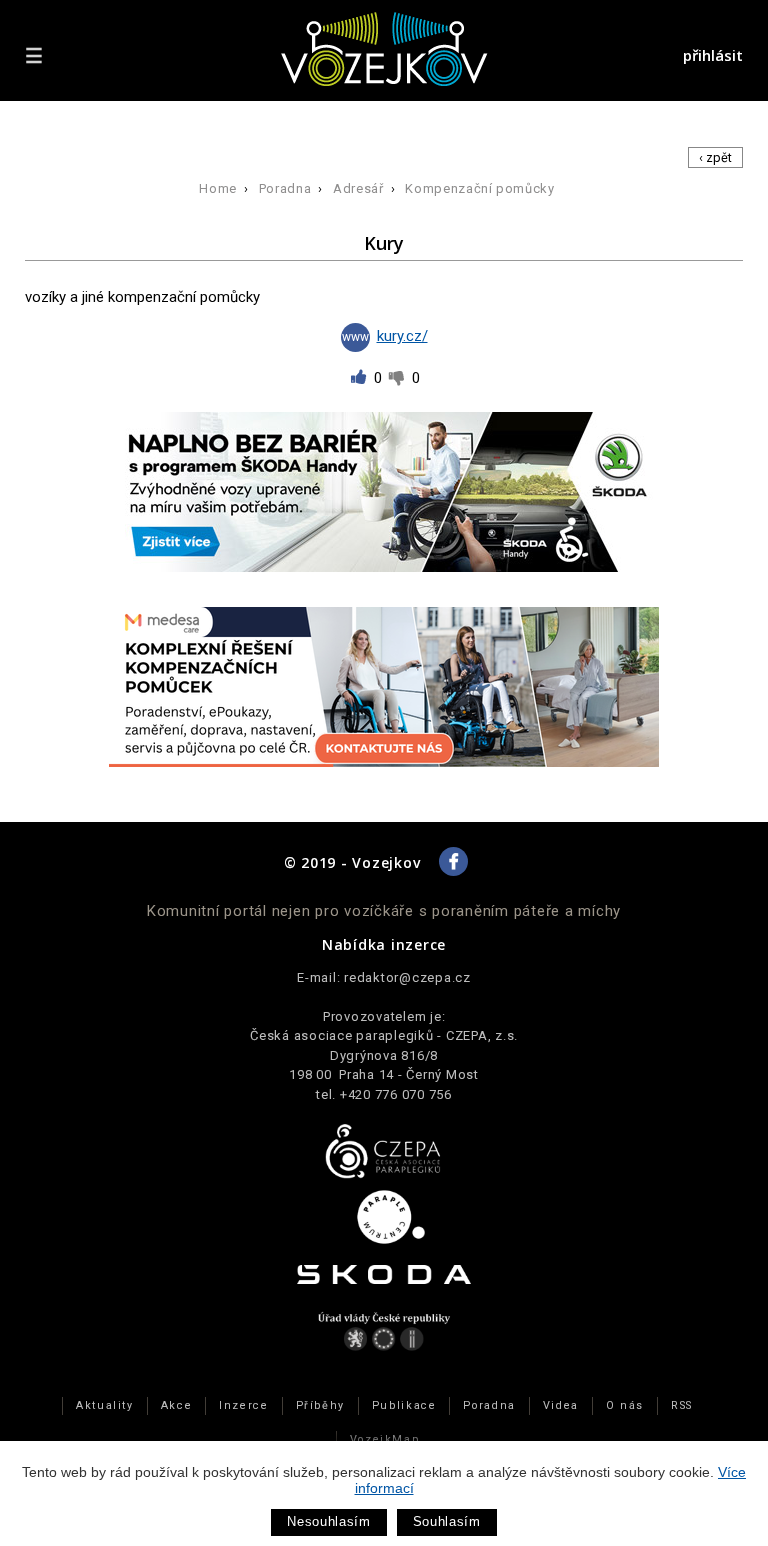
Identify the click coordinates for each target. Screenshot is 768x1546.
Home (218, 188)
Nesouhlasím (328, 1521)
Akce (176, 1405)
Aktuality (105, 1405)
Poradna (285, 188)
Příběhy (320, 1405)
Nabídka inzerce (384, 944)
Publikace (404, 1405)
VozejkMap (385, 1439)
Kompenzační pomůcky (479, 188)
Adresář (358, 188)
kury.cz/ (402, 336)
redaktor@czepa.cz (407, 977)
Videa (561, 1405)
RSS (682, 1405)
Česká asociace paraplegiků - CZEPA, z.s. (384, 1035)
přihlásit (713, 55)
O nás (625, 1405)
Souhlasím (447, 1521)
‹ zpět (715, 157)
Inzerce (243, 1405)
